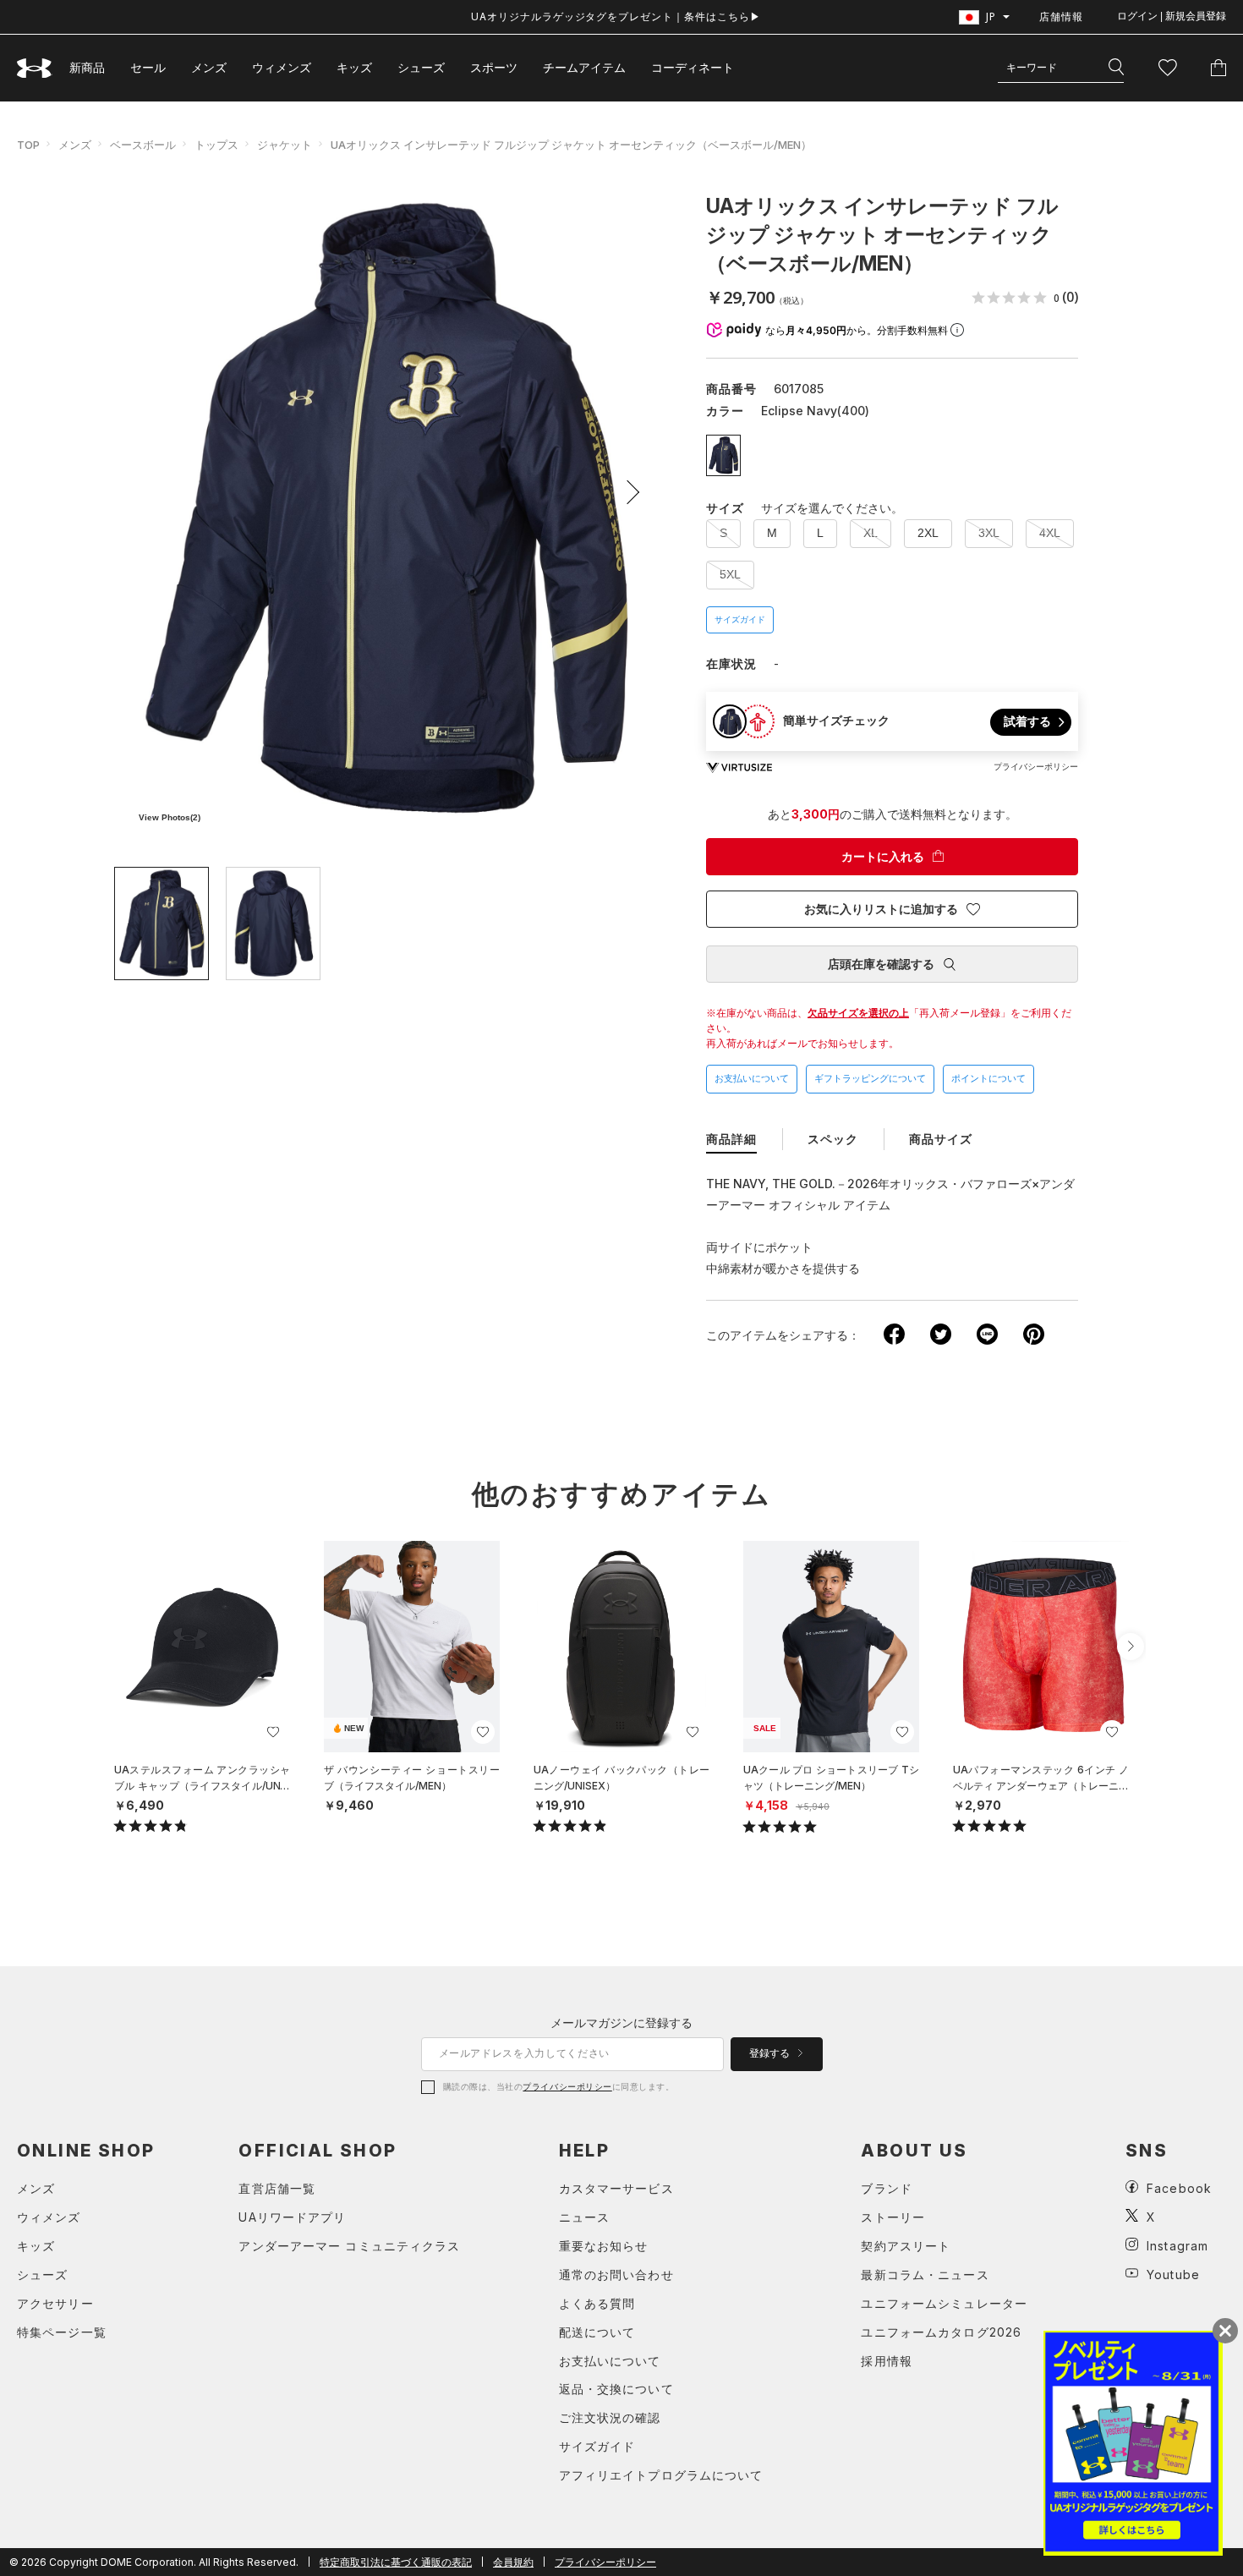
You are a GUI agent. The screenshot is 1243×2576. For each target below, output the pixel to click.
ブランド (886, 2188)
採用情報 (886, 2361)
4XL (1050, 533)
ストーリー (893, 2217)
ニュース (584, 2217)
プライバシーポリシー (567, 2086)
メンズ (209, 67)
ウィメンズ (282, 67)
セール (148, 67)
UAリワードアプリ (292, 2217)
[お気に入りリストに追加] (273, 1732)
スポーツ (494, 67)
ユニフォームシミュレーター (944, 2303)
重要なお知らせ (604, 2246)
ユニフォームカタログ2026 (941, 2332)
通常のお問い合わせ (616, 2275)
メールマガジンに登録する (621, 2022)
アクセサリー (55, 2303)
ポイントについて (988, 1078)
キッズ (354, 67)
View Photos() (170, 817)
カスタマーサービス (616, 2188)
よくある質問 (597, 2303)
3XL (989, 533)
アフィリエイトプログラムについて (661, 2475)
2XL (928, 533)
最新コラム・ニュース (925, 2275)
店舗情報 (1061, 16)
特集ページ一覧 (62, 2332)
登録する (771, 2053)
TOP (28, 145)
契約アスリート (906, 2246)
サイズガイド (740, 619)
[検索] (1116, 68)
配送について (597, 2332)
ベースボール (143, 145)
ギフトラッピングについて (870, 1078)
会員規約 (513, 2562)
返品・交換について (616, 2389)
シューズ (421, 67)
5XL (730, 574)
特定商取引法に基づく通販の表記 (396, 2562)
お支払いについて (752, 1078)
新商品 (87, 67)
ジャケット (285, 145)
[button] (627, 492)
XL (871, 533)
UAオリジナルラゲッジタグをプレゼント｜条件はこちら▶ (616, 16)
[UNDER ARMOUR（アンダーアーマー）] (35, 68)
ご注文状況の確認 (610, 2417)
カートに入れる (883, 857)
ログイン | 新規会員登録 (1172, 16)
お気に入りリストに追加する (881, 909)
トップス (216, 145)
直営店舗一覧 (277, 2188)
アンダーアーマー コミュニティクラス (349, 2246)
